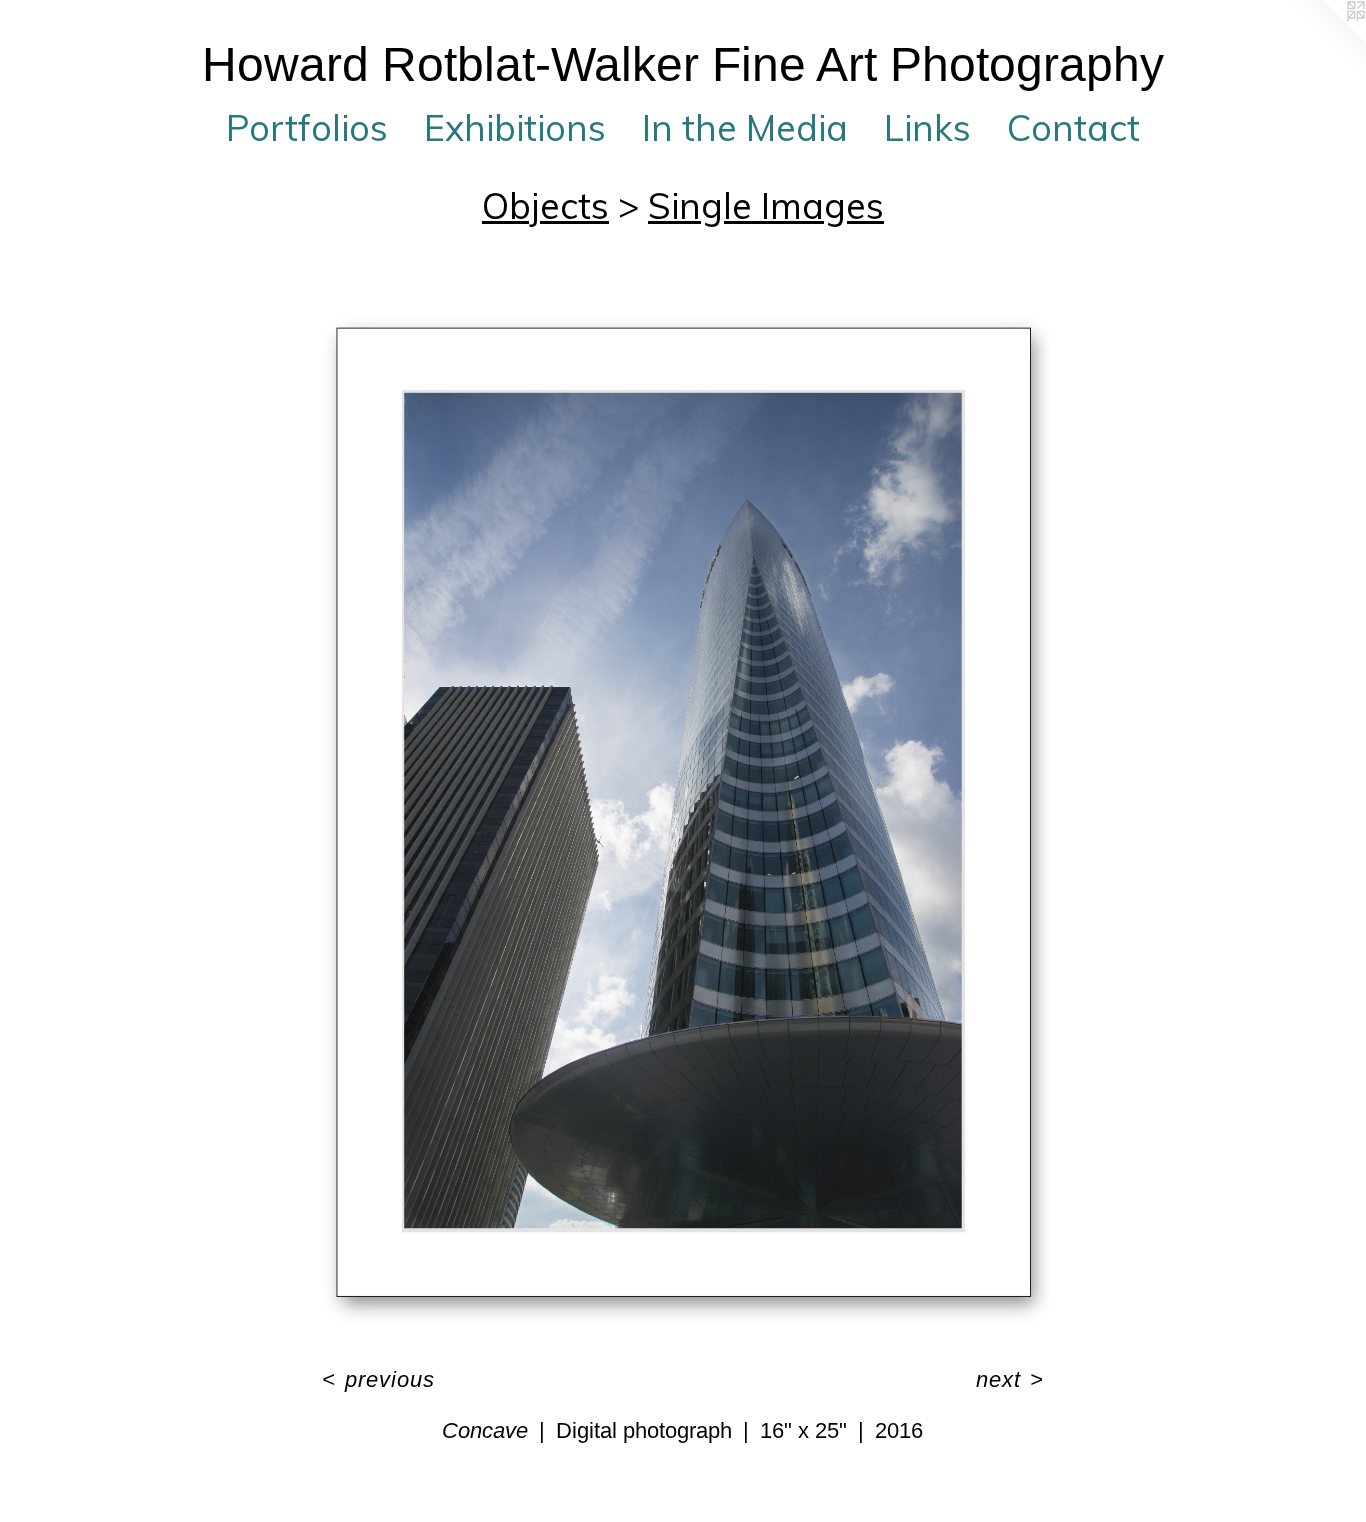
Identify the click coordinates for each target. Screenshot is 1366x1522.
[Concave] (683, 810)
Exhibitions (515, 127)
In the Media (745, 127)
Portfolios (307, 127)
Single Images (766, 205)
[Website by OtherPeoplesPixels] (1326, 40)
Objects (545, 205)
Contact (1073, 127)
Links (927, 127)
